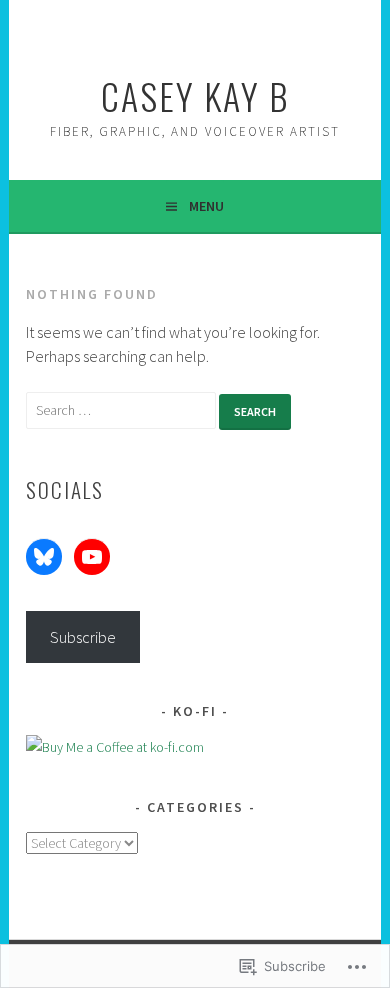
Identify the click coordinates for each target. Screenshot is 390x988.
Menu (206, 206)
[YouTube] (92, 557)
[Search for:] (122, 409)
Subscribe (83, 637)
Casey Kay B (195, 95)
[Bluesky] (44, 557)
